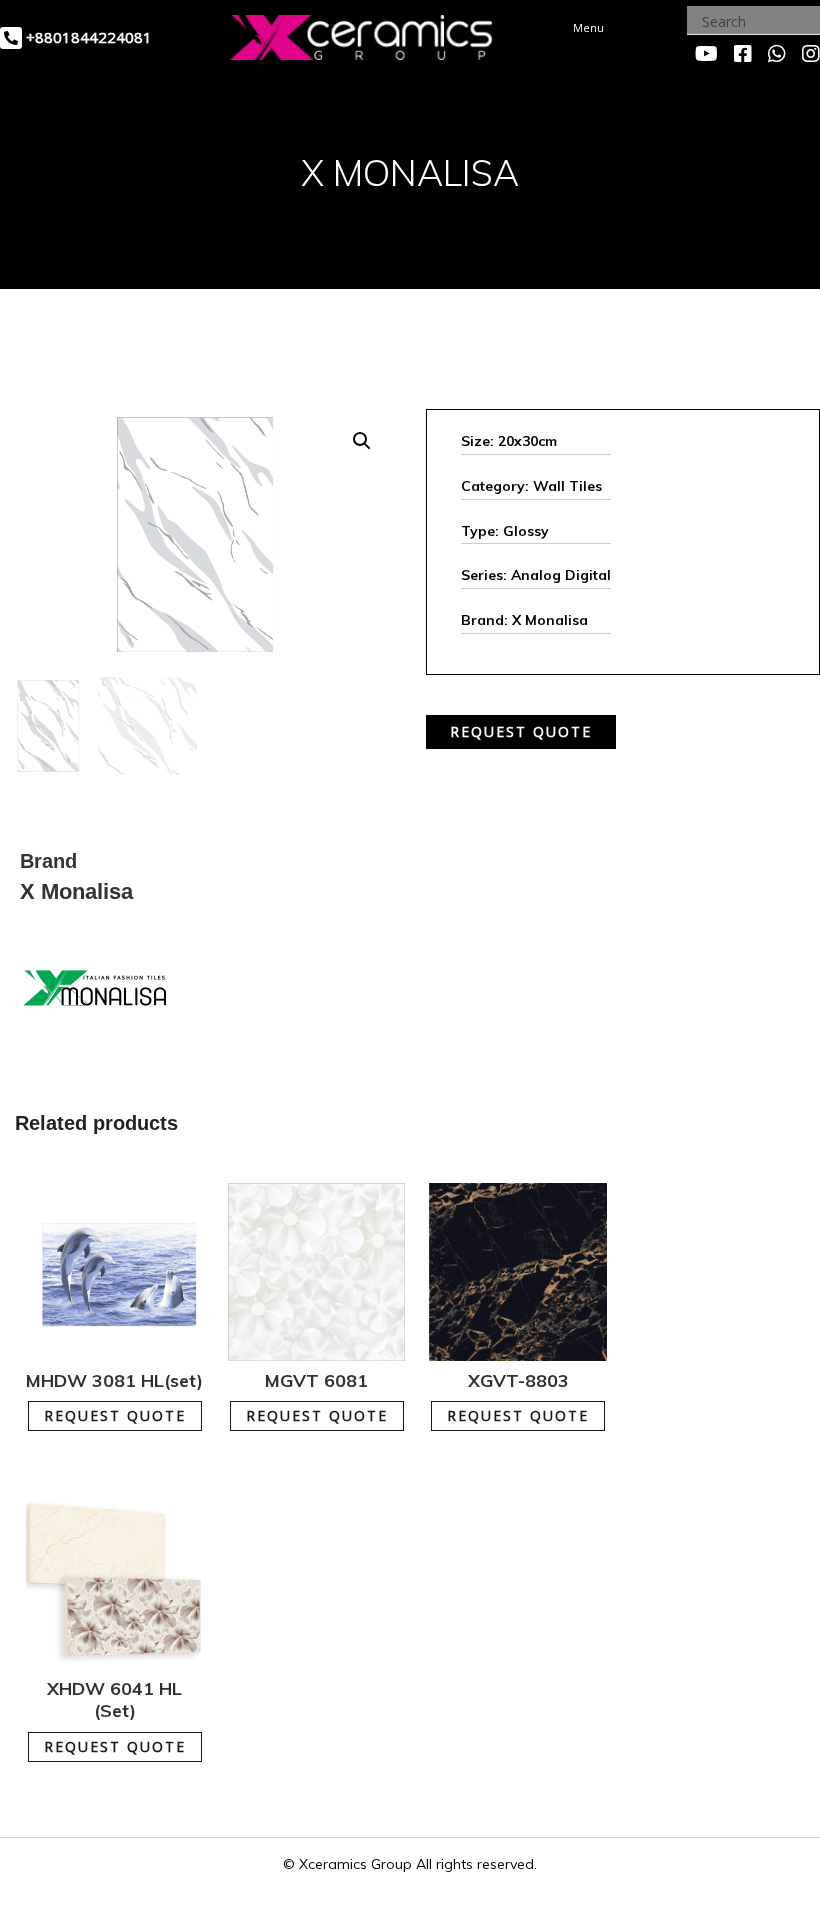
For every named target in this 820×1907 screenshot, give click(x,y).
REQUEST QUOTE (521, 731)
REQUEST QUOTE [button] (115, 1415)
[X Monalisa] (95, 986)
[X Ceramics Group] (361, 35)
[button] (362, 441)
